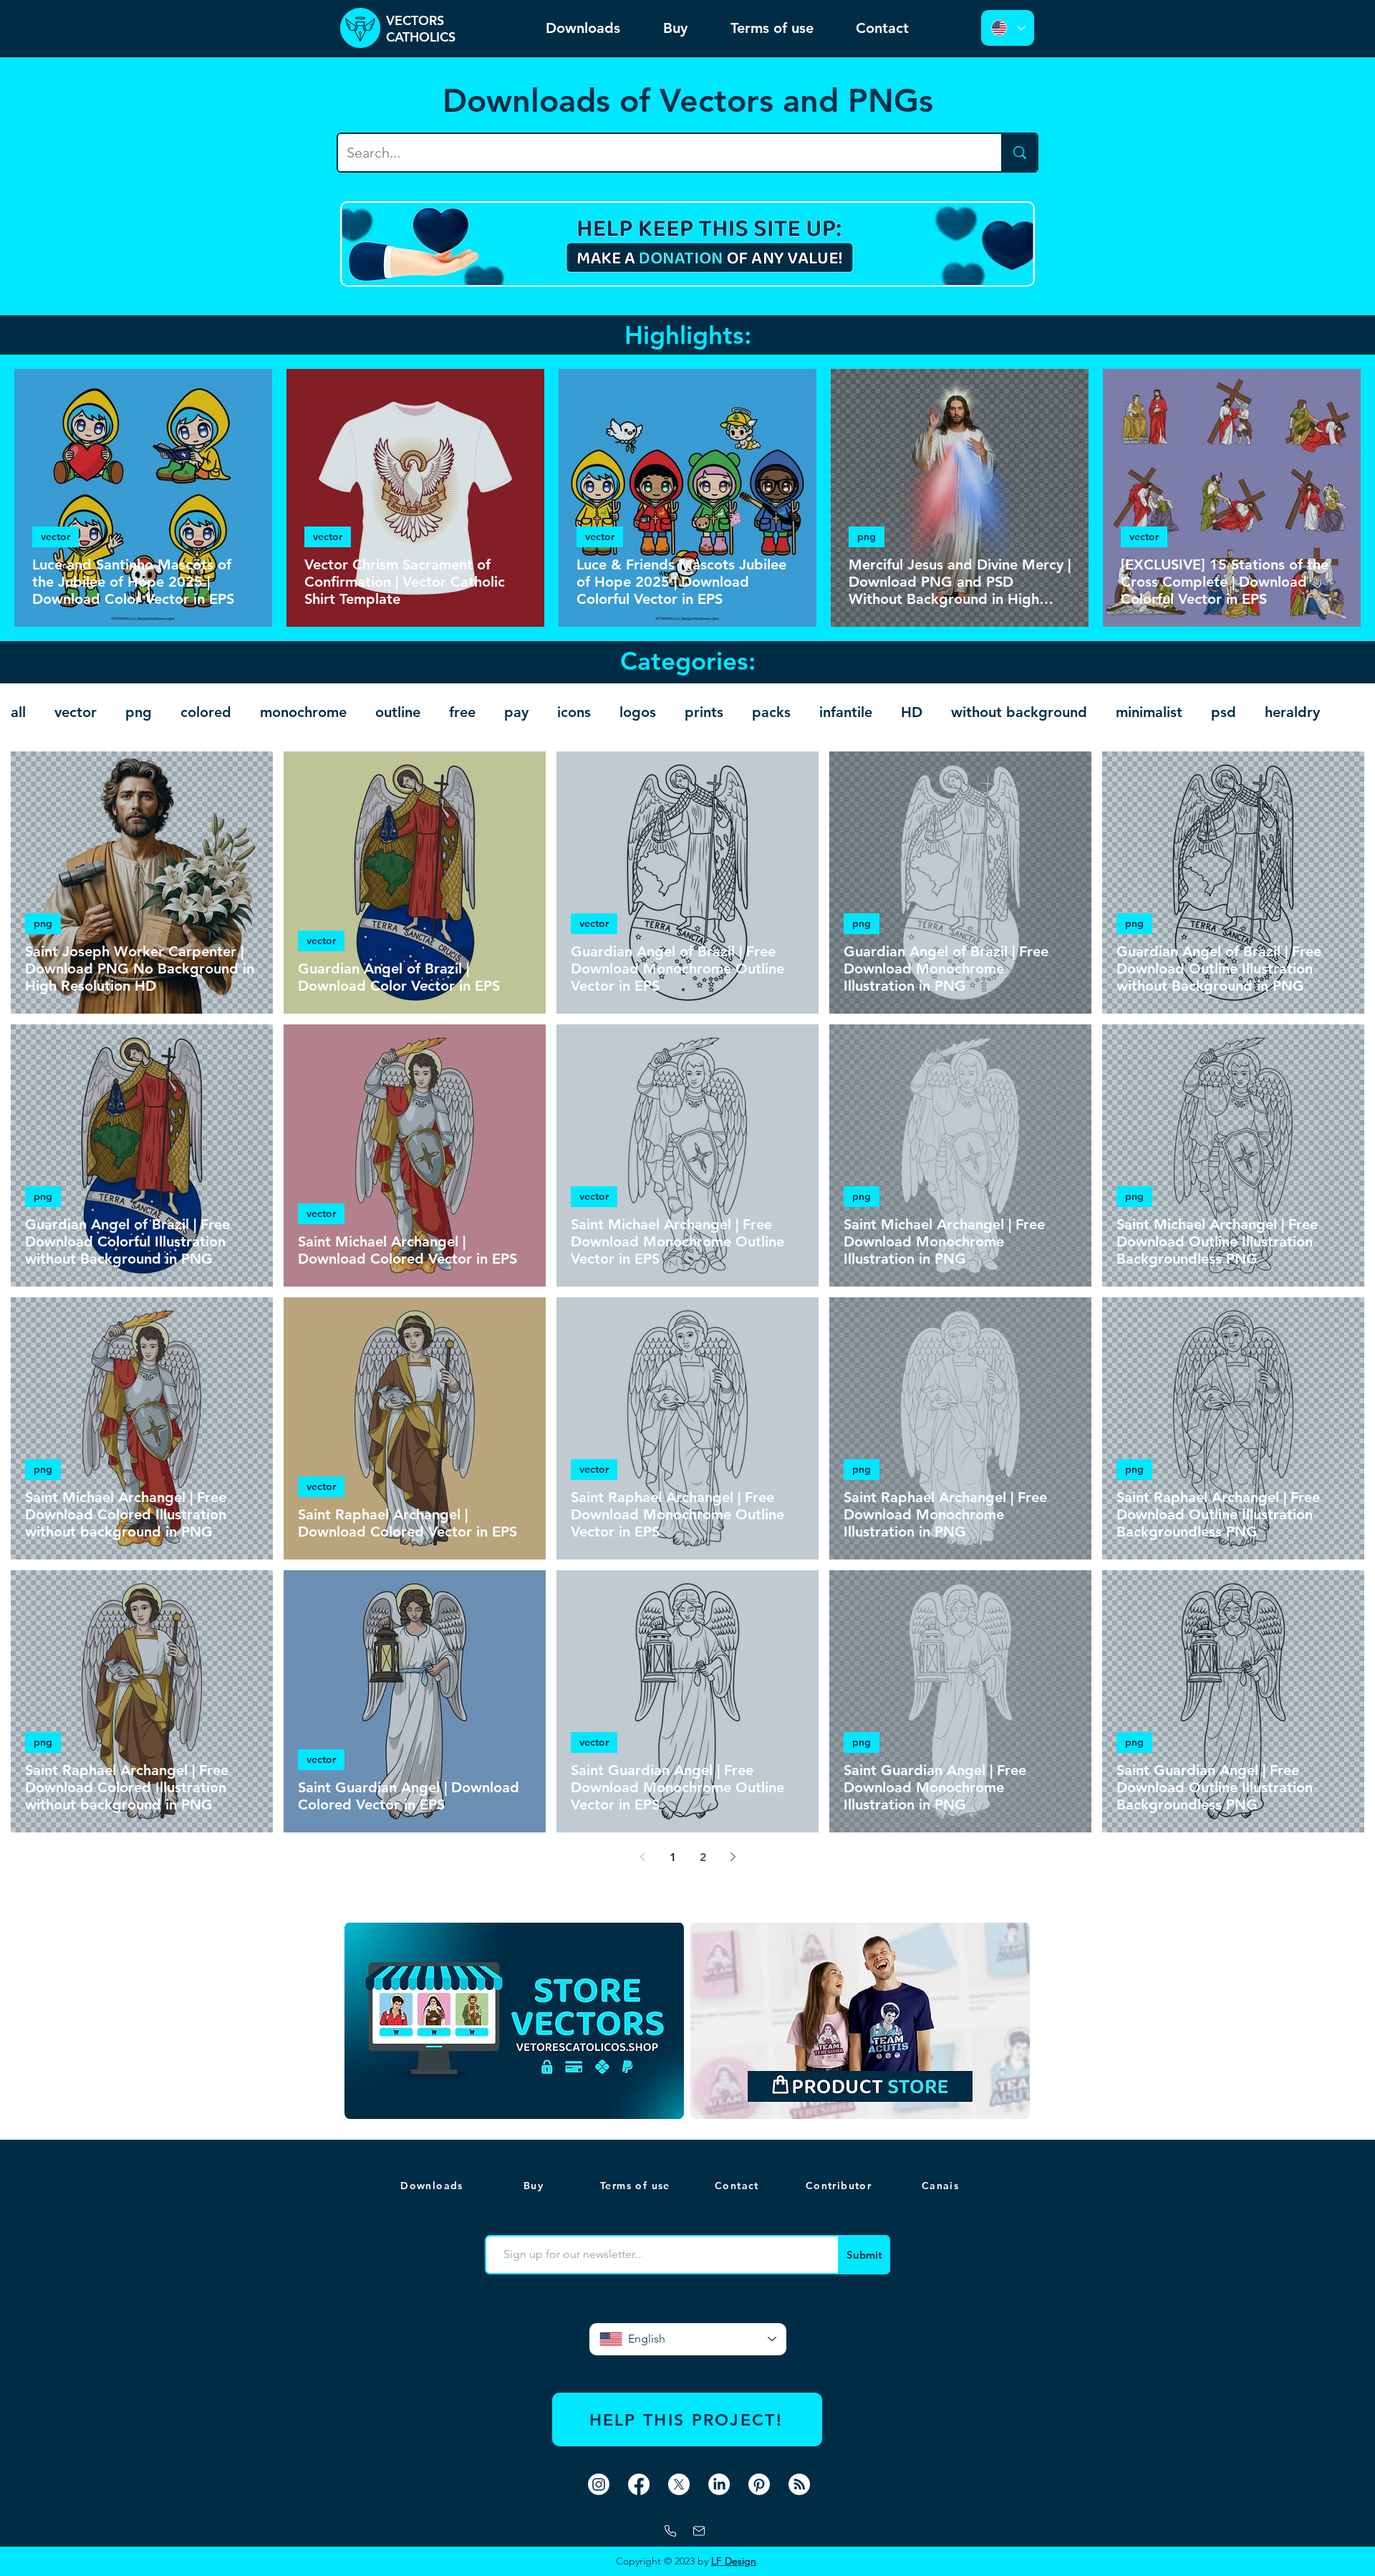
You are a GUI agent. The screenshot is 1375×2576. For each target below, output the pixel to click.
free (462, 712)
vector (56, 537)
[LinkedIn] (719, 2484)
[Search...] (1019, 153)
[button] (942, 2186)
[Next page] (733, 1857)
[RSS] (799, 2484)
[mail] (699, 2531)
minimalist (1149, 712)
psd (1224, 712)
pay (516, 712)
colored (206, 712)
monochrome (303, 712)
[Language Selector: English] (1008, 28)
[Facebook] (639, 2484)
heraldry (1292, 712)
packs (771, 712)
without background (1019, 712)
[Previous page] (642, 1857)
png (867, 537)
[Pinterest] (759, 2484)
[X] (679, 2484)
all (18, 712)
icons (574, 712)
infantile (846, 712)
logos (638, 712)
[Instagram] (599, 2484)
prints (704, 712)
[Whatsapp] (670, 2531)
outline (398, 712)
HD (912, 712)
